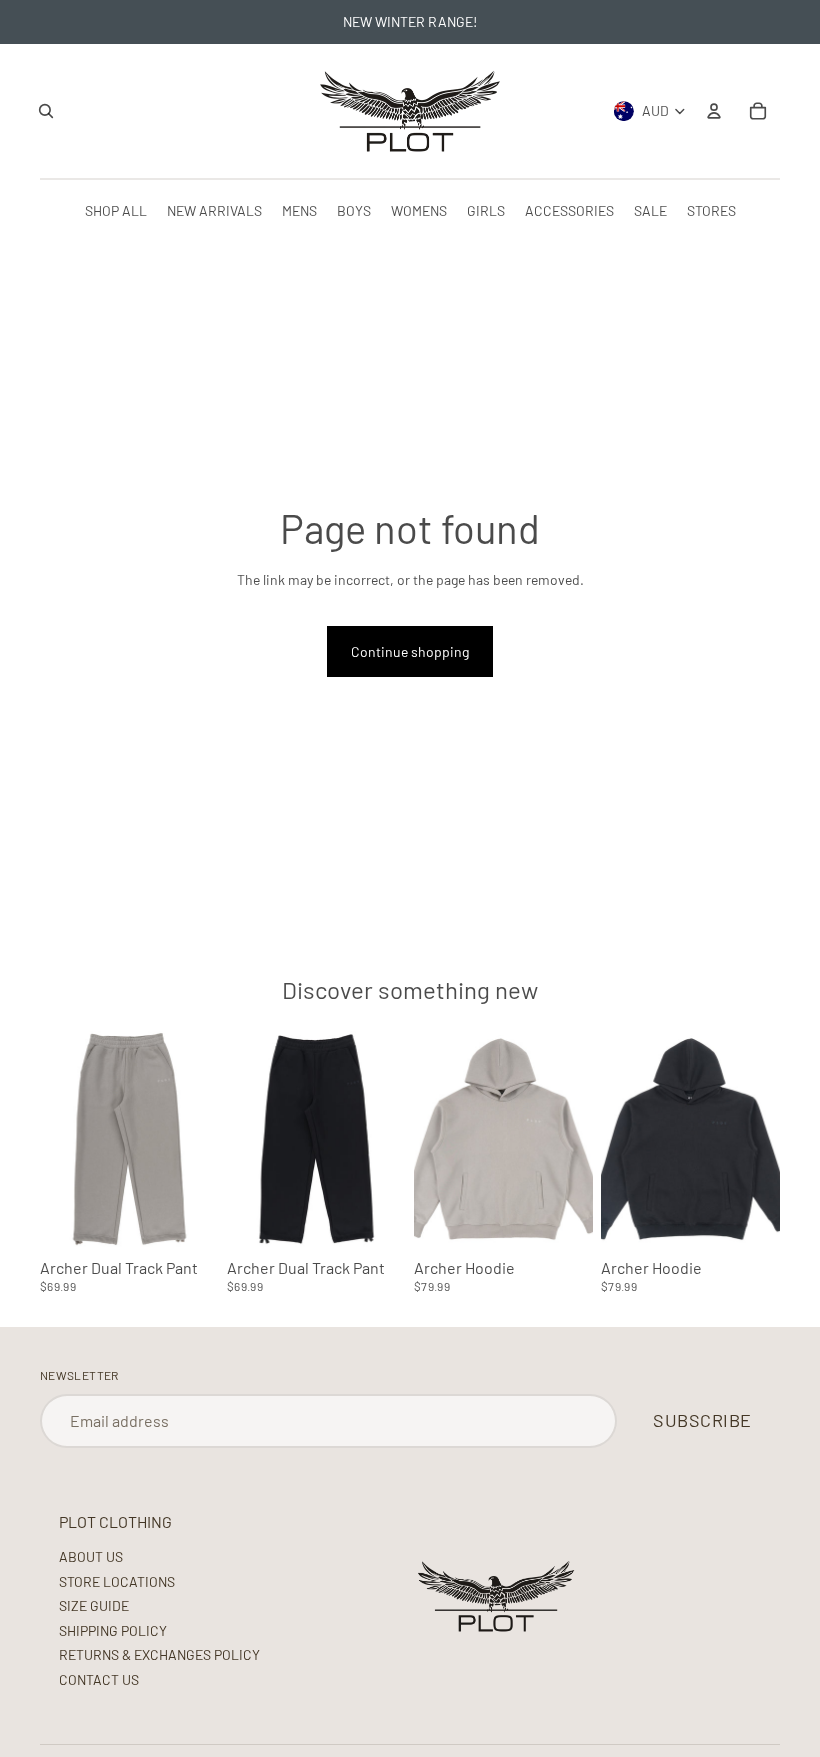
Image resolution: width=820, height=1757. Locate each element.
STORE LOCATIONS (117, 1581)
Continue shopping (410, 651)
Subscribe (702, 1420)
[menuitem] (116, 210)
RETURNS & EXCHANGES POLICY (159, 1654)
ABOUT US (91, 1556)
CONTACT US (99, 1679)
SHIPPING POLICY (113, 1630)
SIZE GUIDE (94, 1605)
